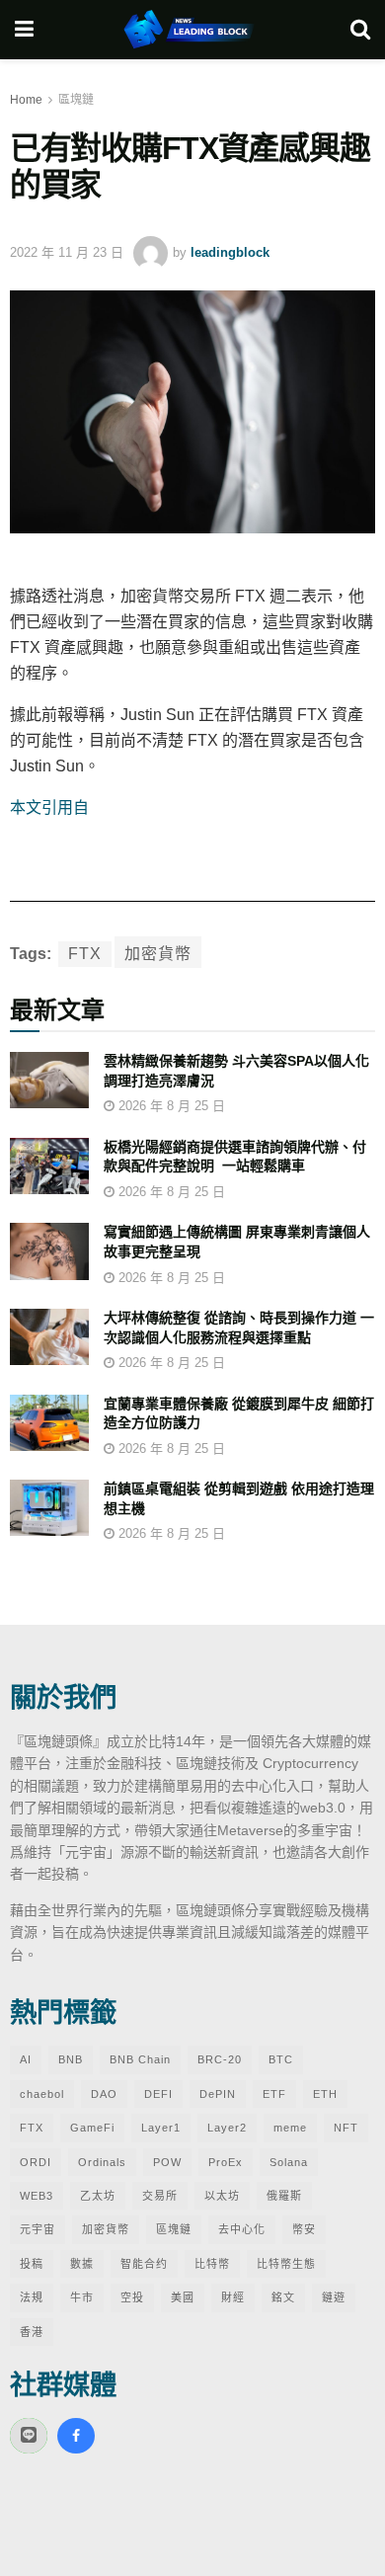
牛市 (82, 2297)
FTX (85, 954)
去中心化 (242, 2229)
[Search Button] (360, 30)
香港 (32, 2332)
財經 (233, 2297)
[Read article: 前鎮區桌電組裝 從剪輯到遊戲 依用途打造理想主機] (49, 1508)
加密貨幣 (158, 954)
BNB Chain (140, 2059)
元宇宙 (38, 2229)
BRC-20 (220, 2059)
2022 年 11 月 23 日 (67, 252)
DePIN (218, 2094)
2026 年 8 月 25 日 (170, 1106)
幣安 (304, 2229)
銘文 (283, 2297)
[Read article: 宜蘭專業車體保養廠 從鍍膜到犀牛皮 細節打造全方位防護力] (49, 1423)
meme (290, 2128)
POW (167, 2162)
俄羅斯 (284, 2196)
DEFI (158, 2094)
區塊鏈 (76, 100)
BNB (71, 2059)
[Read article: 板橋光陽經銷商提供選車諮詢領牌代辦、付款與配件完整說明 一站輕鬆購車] (49, 1166)
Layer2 (227, 2128)
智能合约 (144, 2264)
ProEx (226, 2162)
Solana (289, 2162)
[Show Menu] (24, 30)
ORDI (36, 2162)
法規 (32, 2297)
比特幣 (212, 2264)
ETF (274, 2094)
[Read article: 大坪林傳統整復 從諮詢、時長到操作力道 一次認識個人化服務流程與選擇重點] (49, 1337)
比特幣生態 (286, 2264)
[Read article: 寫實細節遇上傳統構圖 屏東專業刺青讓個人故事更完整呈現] (49, 1251)
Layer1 (161, 2128)
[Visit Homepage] (192, 30)
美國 (183, 2297)
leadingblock (230, 252)
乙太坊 (98, 2196)
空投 (132, 2297)
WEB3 (37, 2196)
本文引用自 (49, 807)
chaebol (42, 2094)
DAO (104, 2094)
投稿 (32, 2264)
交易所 (160, 2196)
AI (26, 2059)
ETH (325, 2094)
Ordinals (102, 2162)
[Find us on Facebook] (76, 2436)
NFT (346, 2128)
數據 (82, 2264)
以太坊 (222, 2196)
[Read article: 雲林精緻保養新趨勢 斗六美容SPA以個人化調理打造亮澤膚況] (49, 1080)
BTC (281, 2059)
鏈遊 (334, 2297)
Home (26, 100)
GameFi (92, 2128)
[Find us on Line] (29, 2436)
